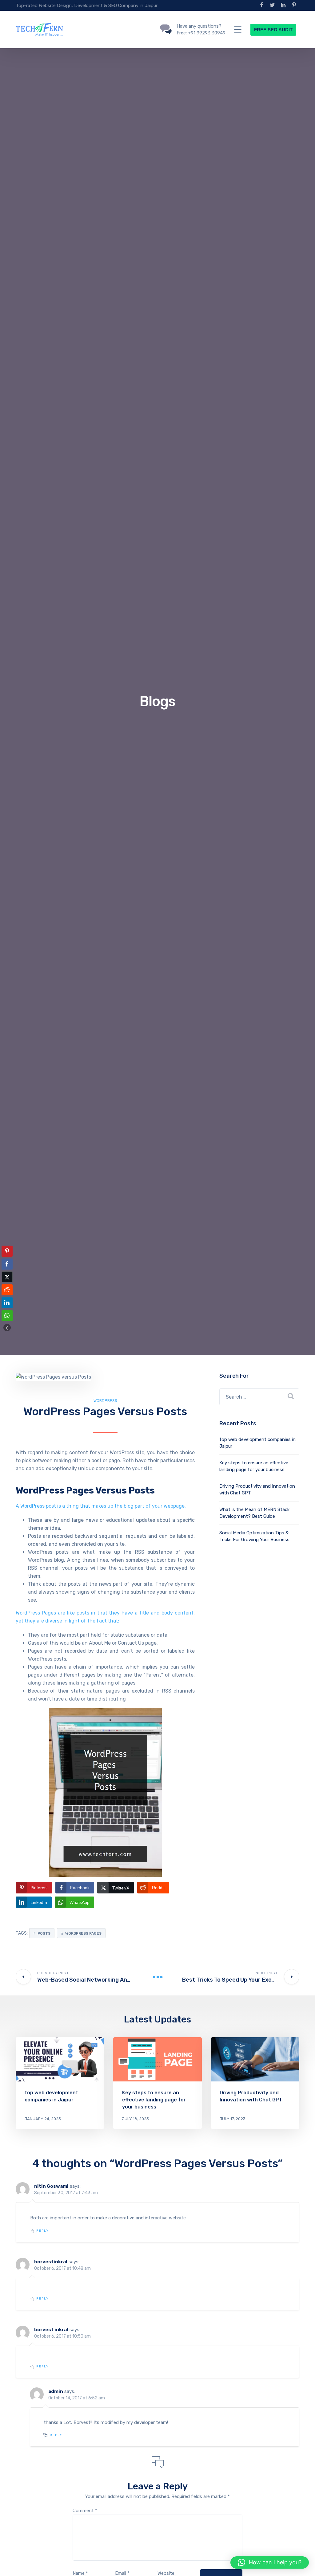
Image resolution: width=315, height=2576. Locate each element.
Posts (44, 1933)
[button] (7, 1328)
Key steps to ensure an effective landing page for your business (154, 2100)
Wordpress (105, 1401)
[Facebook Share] (7, 1264)
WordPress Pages (83, 1933)
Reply (43, 2231)
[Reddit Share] (7, 1290)
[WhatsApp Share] (7, 1316)
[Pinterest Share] (7, 1251)
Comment (85, 2511)
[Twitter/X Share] (7, 1277)
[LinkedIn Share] (7, 1303)
